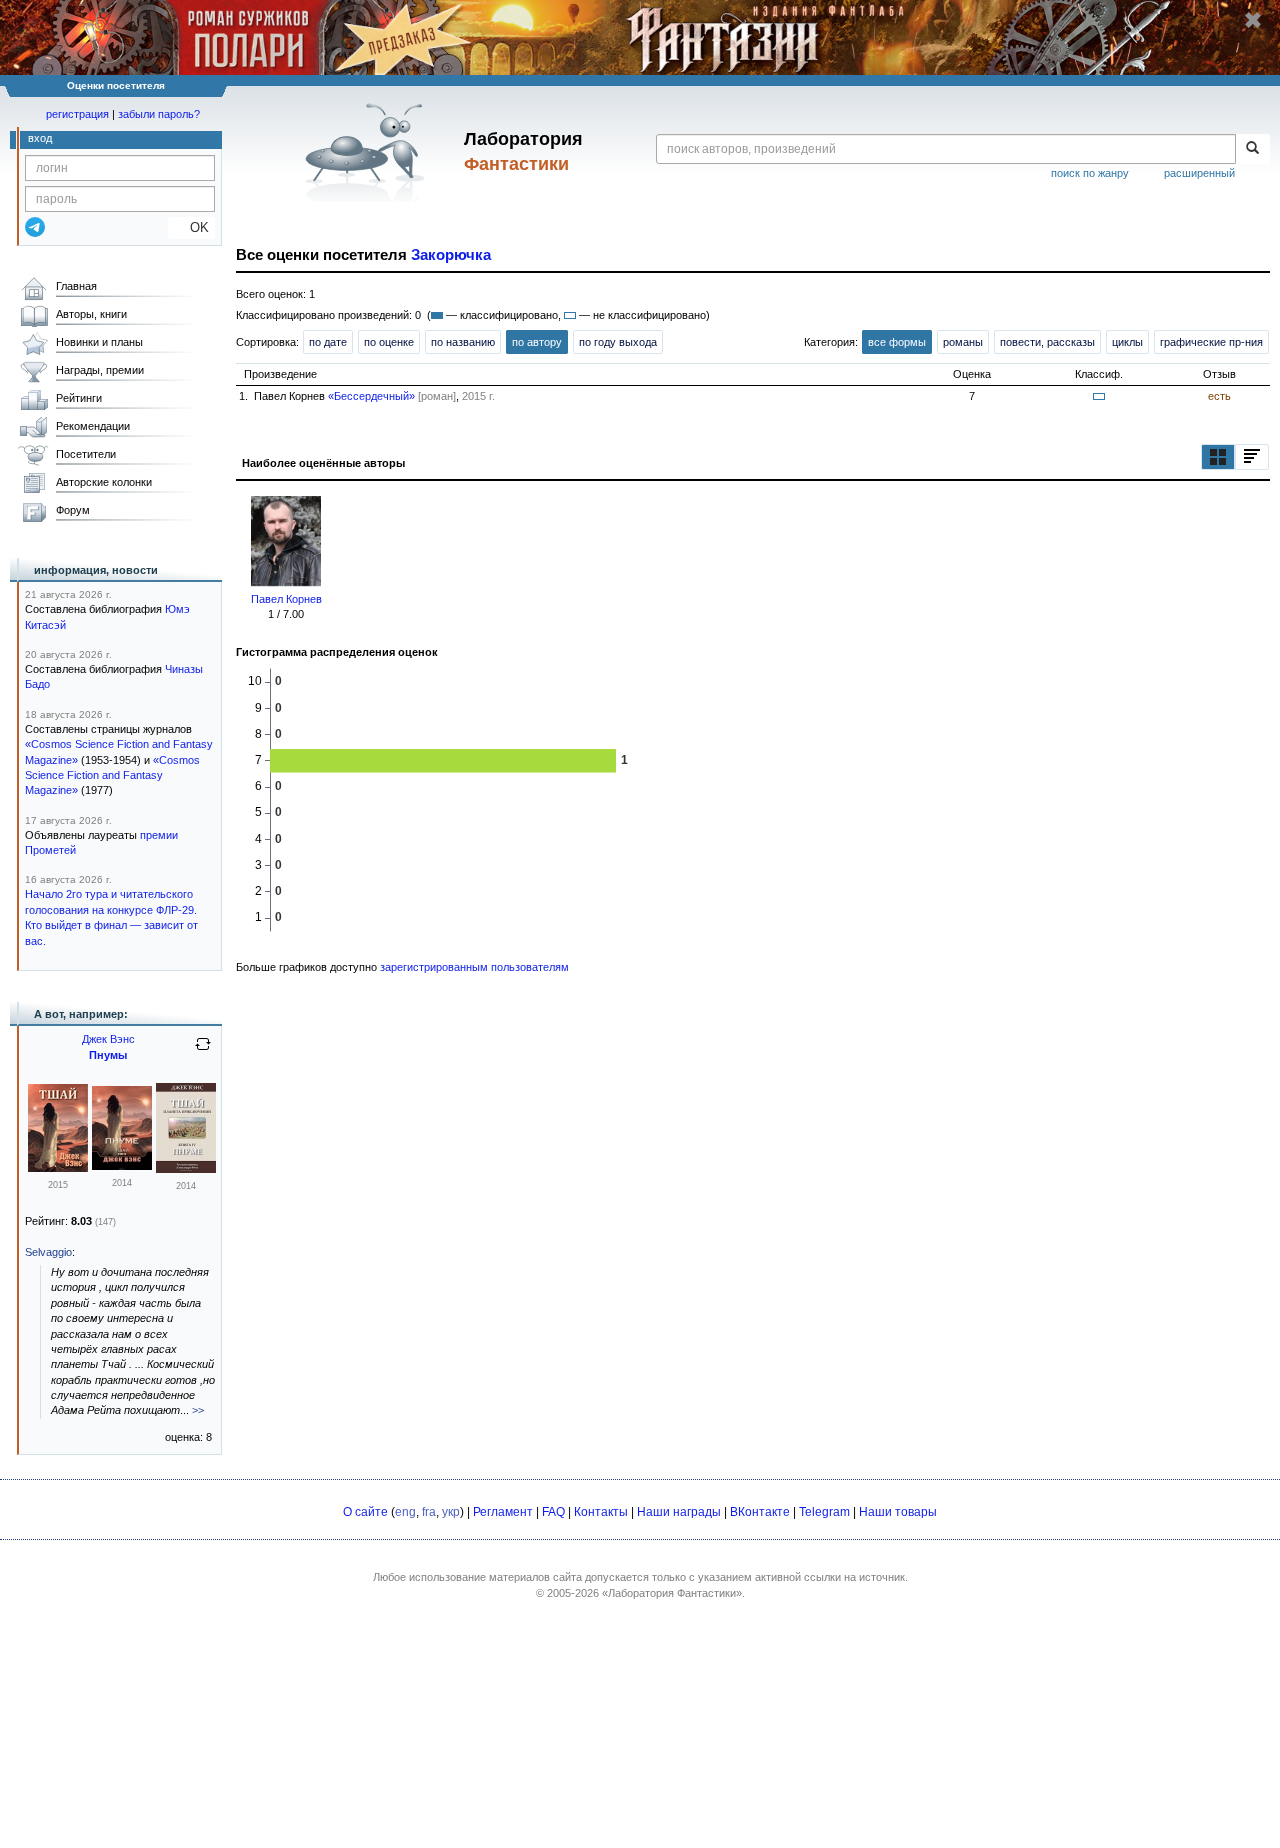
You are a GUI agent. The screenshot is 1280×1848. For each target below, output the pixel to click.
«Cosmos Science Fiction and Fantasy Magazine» (112, 775)
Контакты (601, 1512)
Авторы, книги (91, 314)
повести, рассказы (1047, 342)
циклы (1127, 342)
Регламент (503, 1512)
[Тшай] (58, 1168)
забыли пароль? (159, 114)
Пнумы (108, 1055)
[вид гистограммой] (1252, 457)
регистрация (77, 114)
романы (963, 342)
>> (198, 1410)
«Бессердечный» (371, 396)
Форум (73, 510)
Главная (76, 286)
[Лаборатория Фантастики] (368, 152)
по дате (328, 342)
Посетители (86, 454)
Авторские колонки (104, 482)
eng (405, 1512)
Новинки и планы (99, 342)
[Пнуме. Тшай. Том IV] (122, 1166)
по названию (463, 342)
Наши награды (679, 1512)
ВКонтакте (760, 1512)
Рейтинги (79, 398)
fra (429, 1512)
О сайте (365, 1512)
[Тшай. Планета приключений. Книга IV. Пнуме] (186, 1169)
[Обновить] (203, 1052)
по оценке (389, 342)
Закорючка (451, 255)
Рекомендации (93, 426)
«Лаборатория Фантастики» (672, 1593)
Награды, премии (100, 370)
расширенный (1199, 173)
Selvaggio (48, 1252)
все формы (897, 342)
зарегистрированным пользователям (474, 967)
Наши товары (898, 1512)
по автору (537, 342)
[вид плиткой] (1218, 457)
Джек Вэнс (108, 1039)
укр (451, 1512)
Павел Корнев (286, 599)
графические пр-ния (1211, 342)
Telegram (824, 1512)
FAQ (553, 1512)
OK (191, 227)
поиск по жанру (1090, 173)
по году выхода (618, 342)
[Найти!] (1252, 149)
